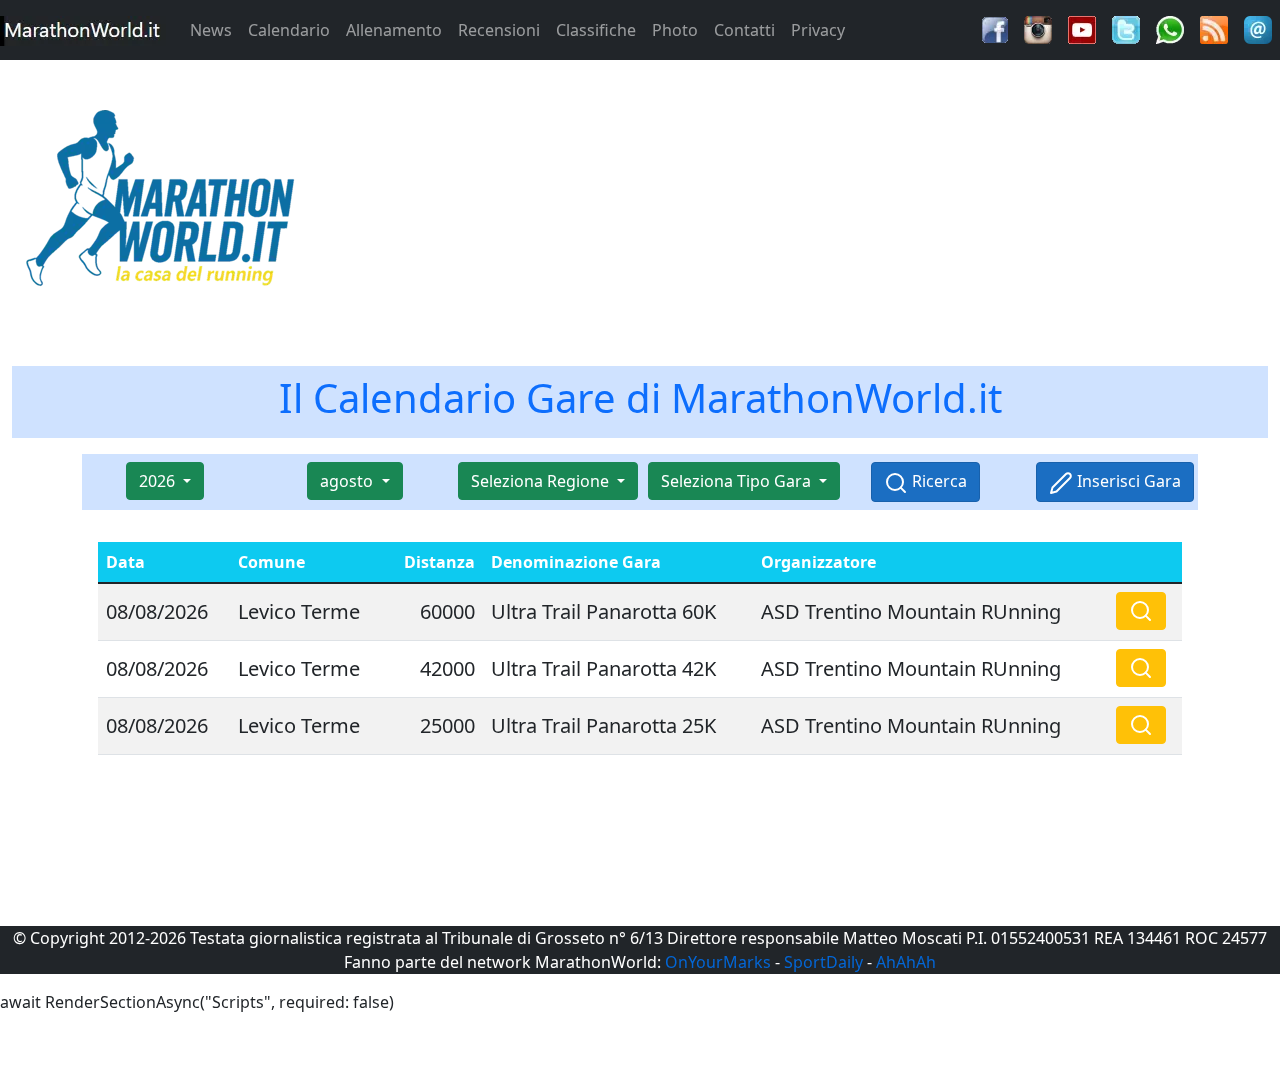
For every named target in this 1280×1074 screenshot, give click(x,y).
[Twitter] (1126, 28)
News (211, 30)
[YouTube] (1082, 28)
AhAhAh (906, 962)
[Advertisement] (800, 204)
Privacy (818, 30)
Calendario (289, 30)
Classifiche (596, 30)
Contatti (744, 30)
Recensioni (499, 30)
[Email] (1258, 28)
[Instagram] (1038, 28)
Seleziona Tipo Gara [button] (738, 481)
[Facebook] (995, 28)
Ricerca (937, 481)
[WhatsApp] (1170, 28)
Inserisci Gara (1127, 481)
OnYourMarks (718, 962)
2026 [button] (159, 481)
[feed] (1214, 28)
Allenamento (394, 30)
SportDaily (823, 962)
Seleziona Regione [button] (542, 481)
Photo (675, 30)
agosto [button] (348, 481)
